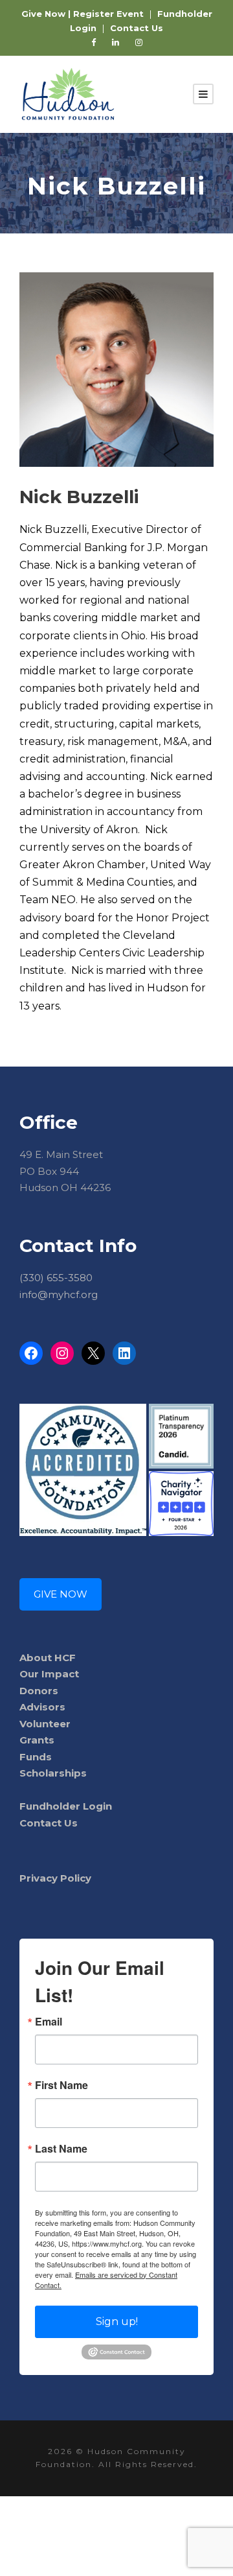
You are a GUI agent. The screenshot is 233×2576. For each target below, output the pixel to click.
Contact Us (49, 1823)
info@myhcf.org (59, 1294)
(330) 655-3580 (56, 1278)
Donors (39, 1691)
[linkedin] (116, 42)
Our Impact (49, 1674)
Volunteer (45, 1724)
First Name (61, 2085)
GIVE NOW (61, 1594)
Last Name (61, 2149)
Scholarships (53, 1773)
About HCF (48, 1658)
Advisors (42, 1707)
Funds (36, 1757)
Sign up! (117, 2322)
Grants (37, 1740)
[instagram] (139, 42)
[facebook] (94, 42)
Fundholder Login (66, 1806)
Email (49, 2022)
